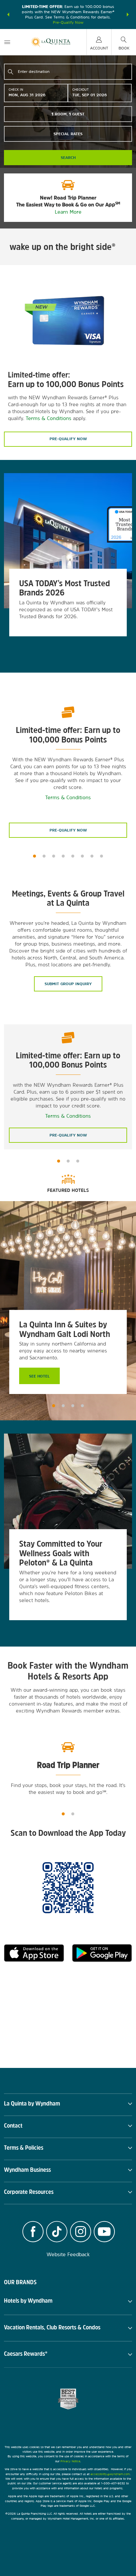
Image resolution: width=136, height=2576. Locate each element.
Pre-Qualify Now (68, 22)
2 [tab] (44, 856)
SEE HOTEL (39, 1376)
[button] (8, 15)
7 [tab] (92, 856)
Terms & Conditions (49, 418)
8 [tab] (102, 856)
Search (68, 158)
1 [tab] (34, 856)
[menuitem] (7, 42)
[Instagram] (81, 2232)
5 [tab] (73, 856)
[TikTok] (57, 2232)
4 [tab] (63, 856)
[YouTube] (104, 2232)
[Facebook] (33, 2232)
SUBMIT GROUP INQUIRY (68, 984)
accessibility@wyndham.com (110, 2474)
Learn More (68, 212)
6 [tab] (82, 856)
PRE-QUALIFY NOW (68, 830)
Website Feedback (68, 2254)
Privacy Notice (70, 2461)
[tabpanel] (68, 566)
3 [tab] (54, 856)
